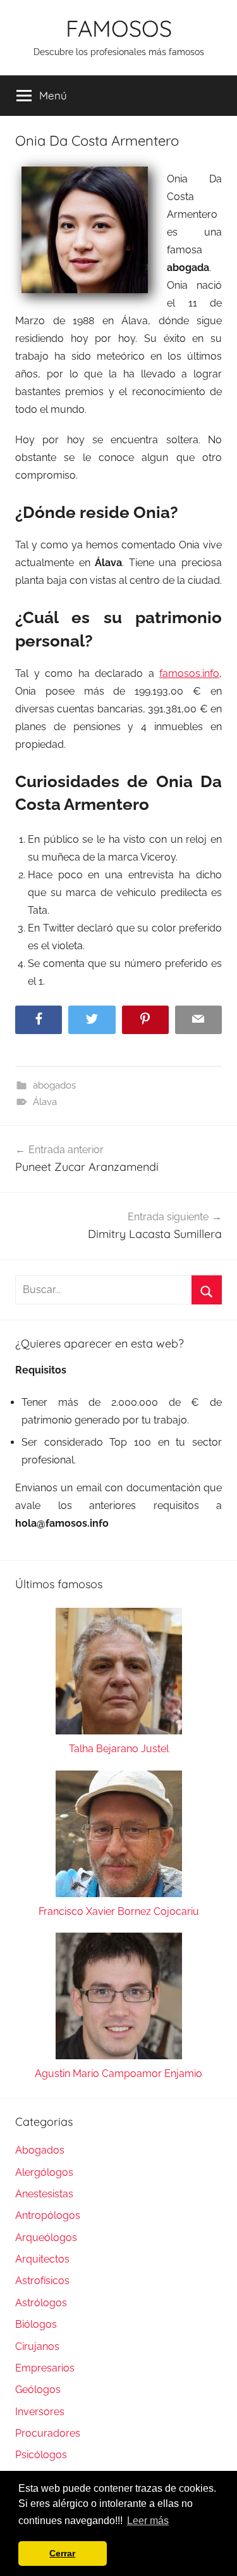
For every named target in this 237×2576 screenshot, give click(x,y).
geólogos (38, 2390)
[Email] (198, 1020)
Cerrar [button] (62, 2553)
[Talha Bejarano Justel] (118, 1674)
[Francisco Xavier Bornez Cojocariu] (118, 1837)
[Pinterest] (145, 1020)
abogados (54, 1085)
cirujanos (37, 2346)
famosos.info (189, 673)
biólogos (36, 2324)
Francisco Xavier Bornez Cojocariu (119, 1911)
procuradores (48, 2433)
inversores (40, 2412)
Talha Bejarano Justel (119, 1749)
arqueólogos (46, 2238)
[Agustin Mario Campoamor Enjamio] (118, 1999)
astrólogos (41, 2303)
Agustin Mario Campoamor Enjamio (118, 2074)
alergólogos (44, 2172)
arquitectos (42, 2259)
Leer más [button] (148, 2521)
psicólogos (41, 2455)
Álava (45, 1102)
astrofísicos (42, 2281)
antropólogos (48, 2215)
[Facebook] (39, 1020)
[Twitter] (92, 1020)
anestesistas (44, 2194)
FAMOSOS (119, 28)
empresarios (45, 2368)
